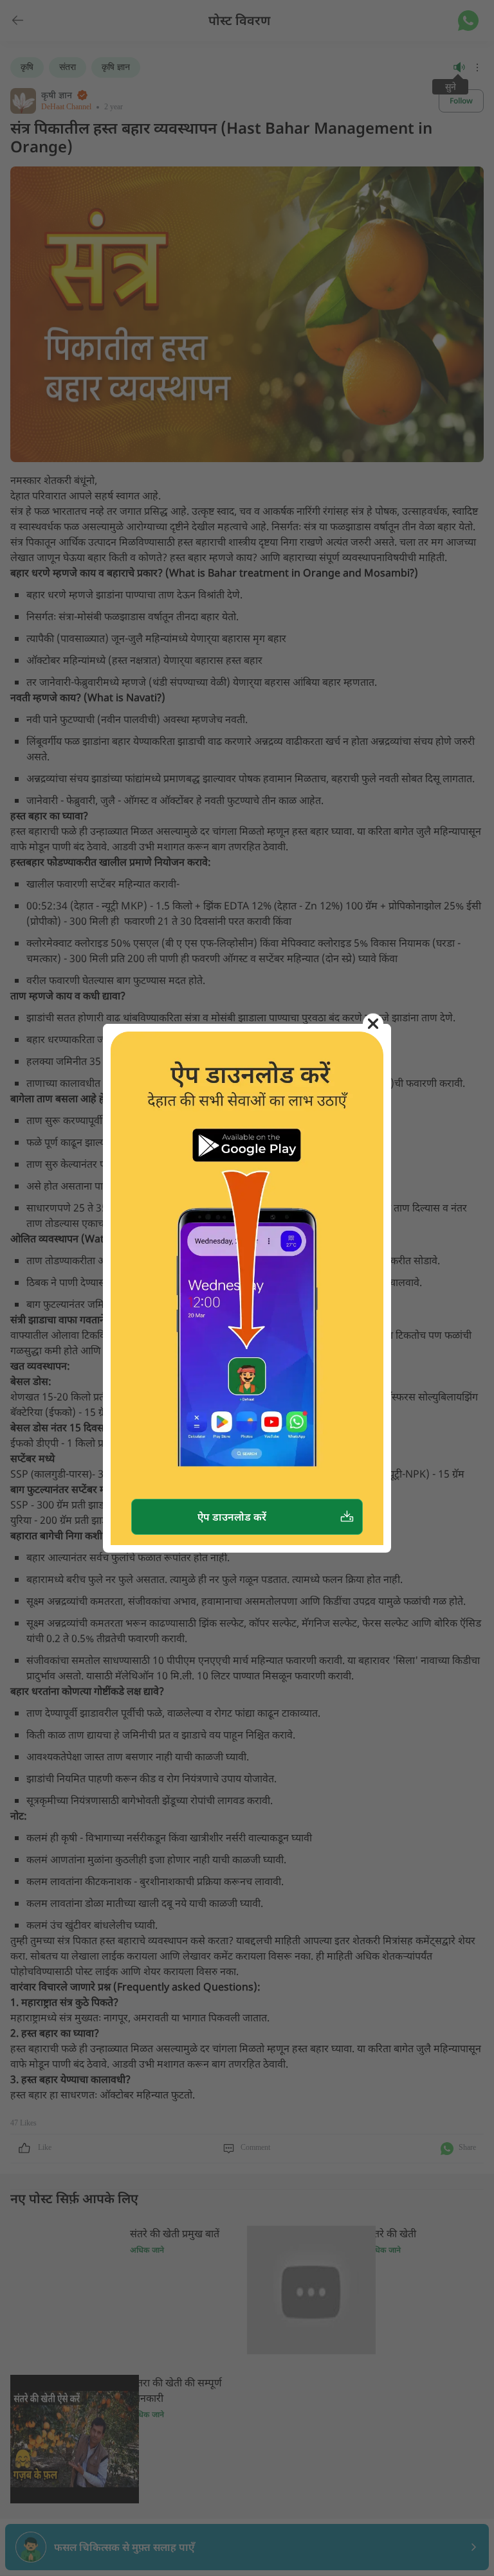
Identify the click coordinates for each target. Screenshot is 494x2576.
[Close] (373, 1024)
